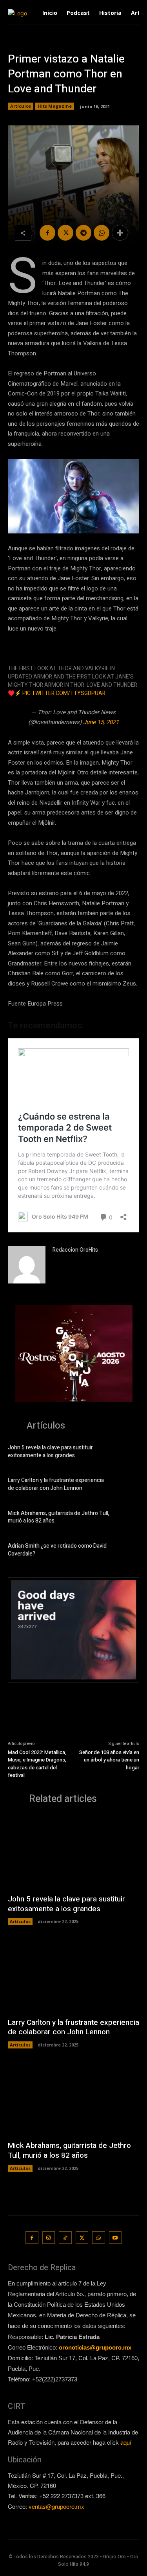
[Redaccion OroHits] (27, 1265)
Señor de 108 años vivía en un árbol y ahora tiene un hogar (109, 1760)
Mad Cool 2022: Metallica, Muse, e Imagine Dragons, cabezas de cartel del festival (37, 1764)
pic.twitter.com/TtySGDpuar (64, 693)
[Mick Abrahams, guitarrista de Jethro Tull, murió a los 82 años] (127, 1518)
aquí (126, 2442)
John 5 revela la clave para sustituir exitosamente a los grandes (50, 1452)
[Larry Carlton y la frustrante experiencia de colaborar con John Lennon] (127, 1485)
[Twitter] (65, 233)
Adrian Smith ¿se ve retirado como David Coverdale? (57, 1550)
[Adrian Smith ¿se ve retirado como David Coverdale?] (127, 1551)
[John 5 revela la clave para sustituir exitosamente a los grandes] (127, 1453)
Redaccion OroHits (75, 1250)
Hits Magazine (55, 106)
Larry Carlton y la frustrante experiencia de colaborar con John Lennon (56, 1484)
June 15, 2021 (101, 722)
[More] (120, 233)
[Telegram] (83, 233)
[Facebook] (47, 233)
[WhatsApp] (102, 233)
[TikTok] (65, 2238)
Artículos (21, 106)
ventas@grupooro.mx (56, 2506)
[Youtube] (115, 2238)
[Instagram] (49, 2238)
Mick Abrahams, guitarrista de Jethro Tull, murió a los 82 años (59, 1517)
